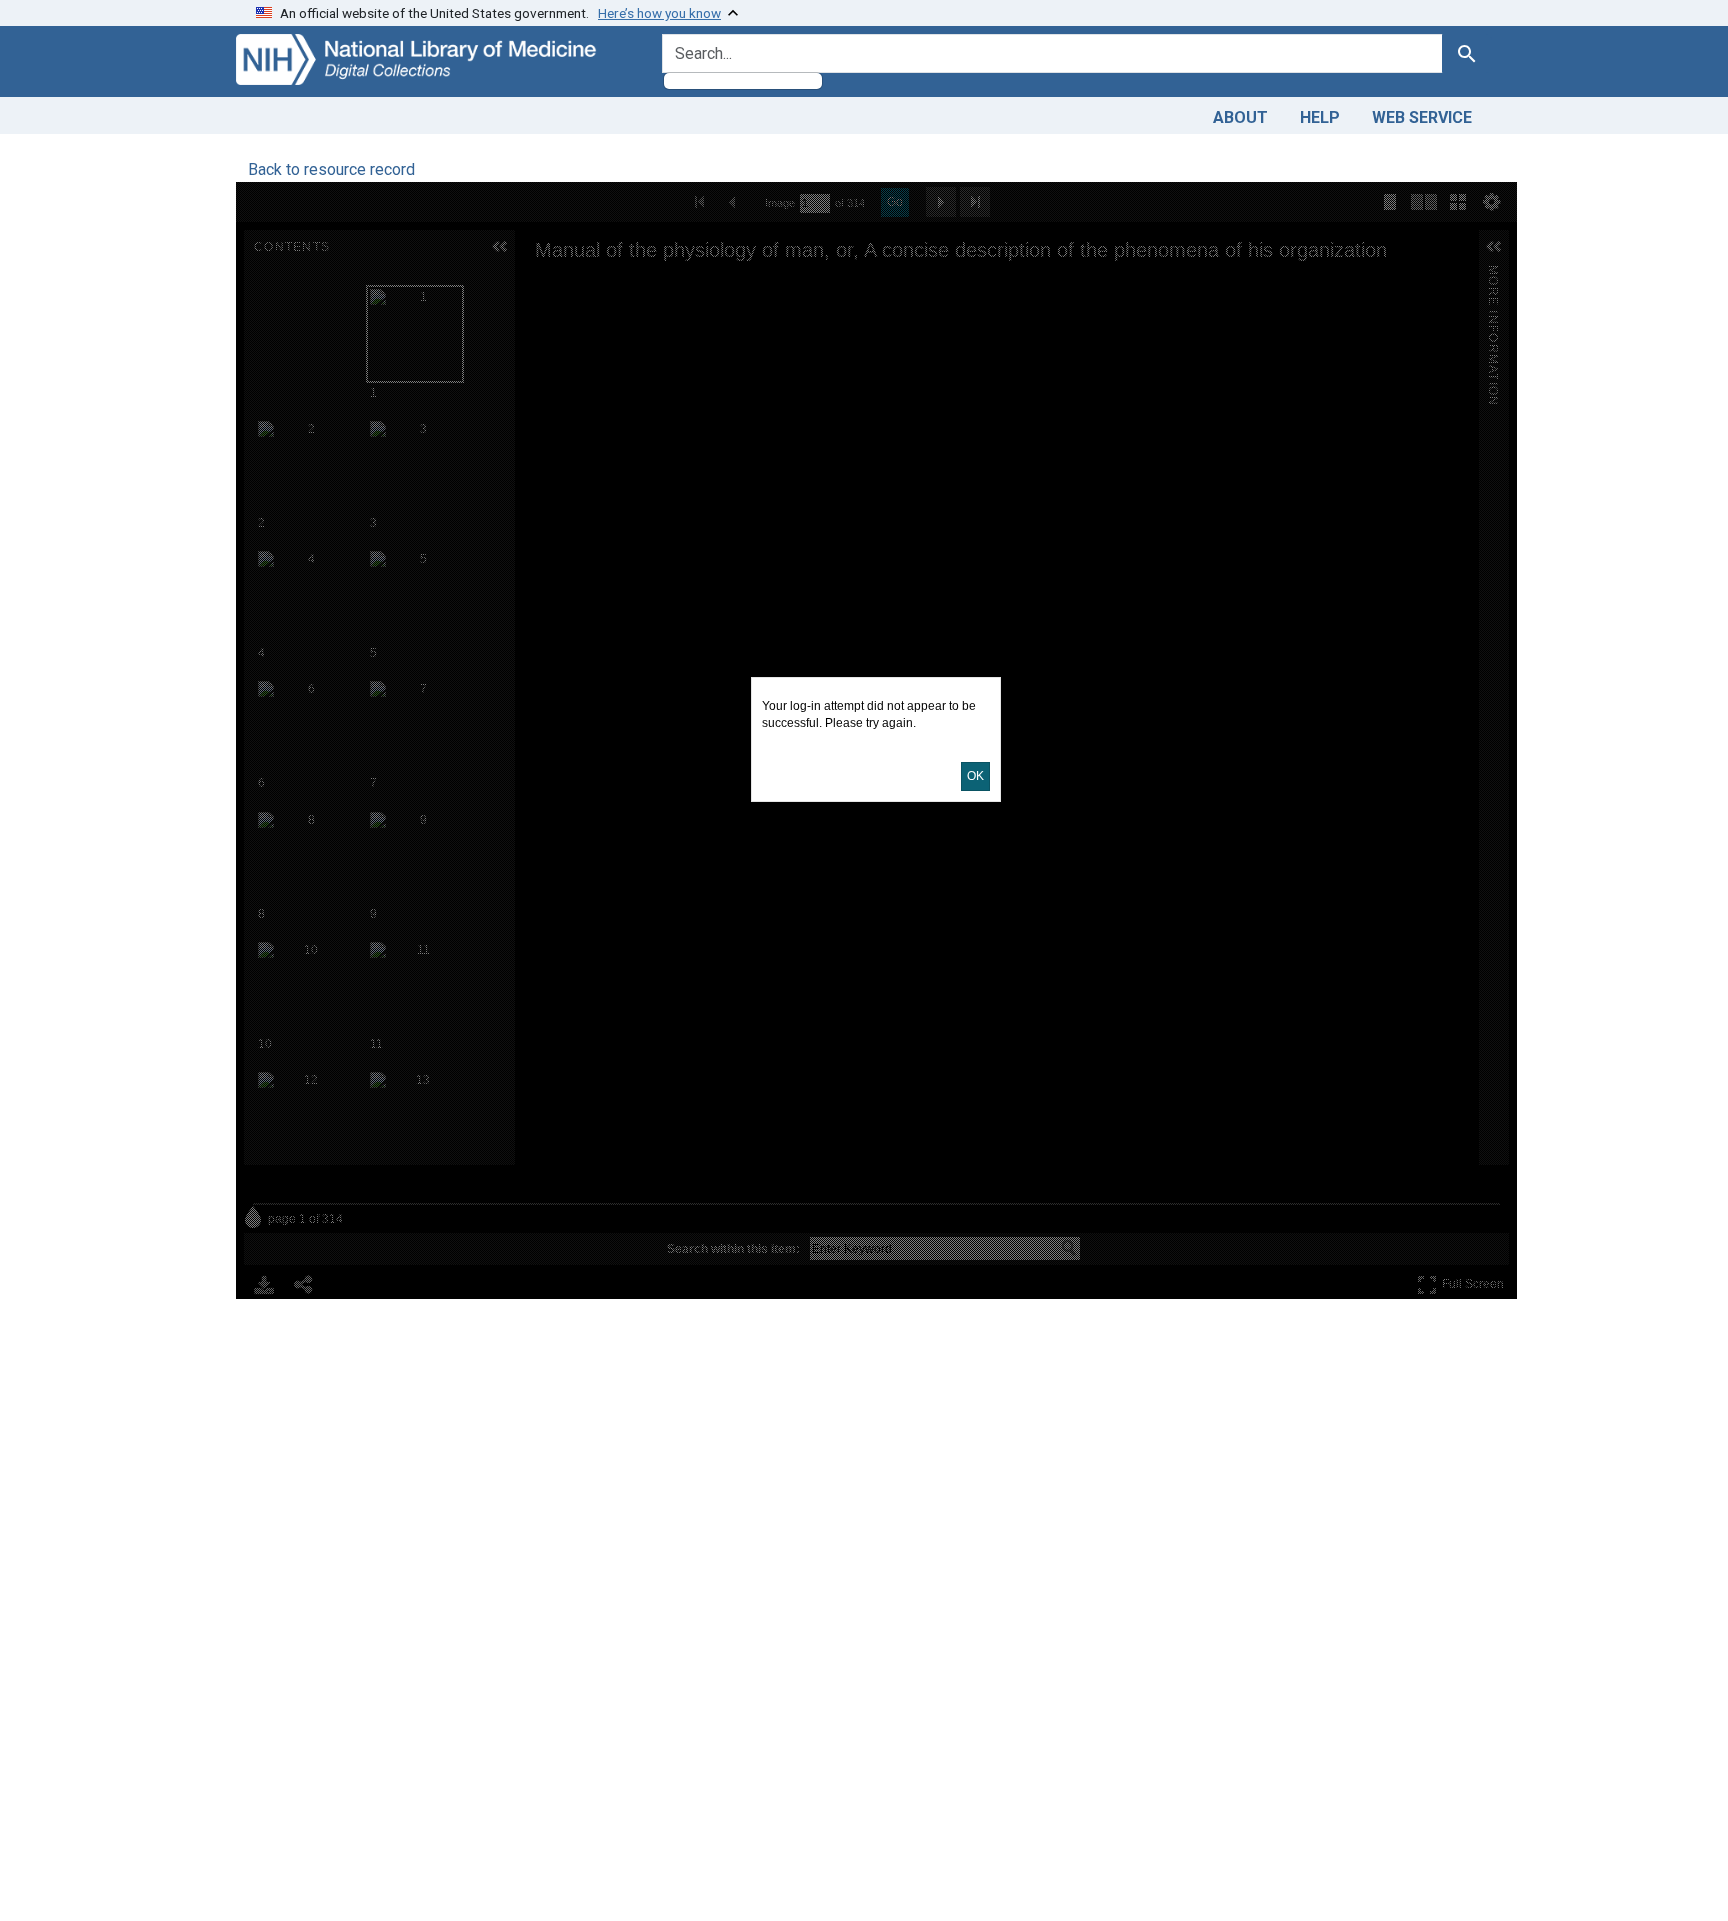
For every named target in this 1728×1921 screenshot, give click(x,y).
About (1240, 117)
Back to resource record (331, 169)
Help (1320, 117)
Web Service (1422, 117)
